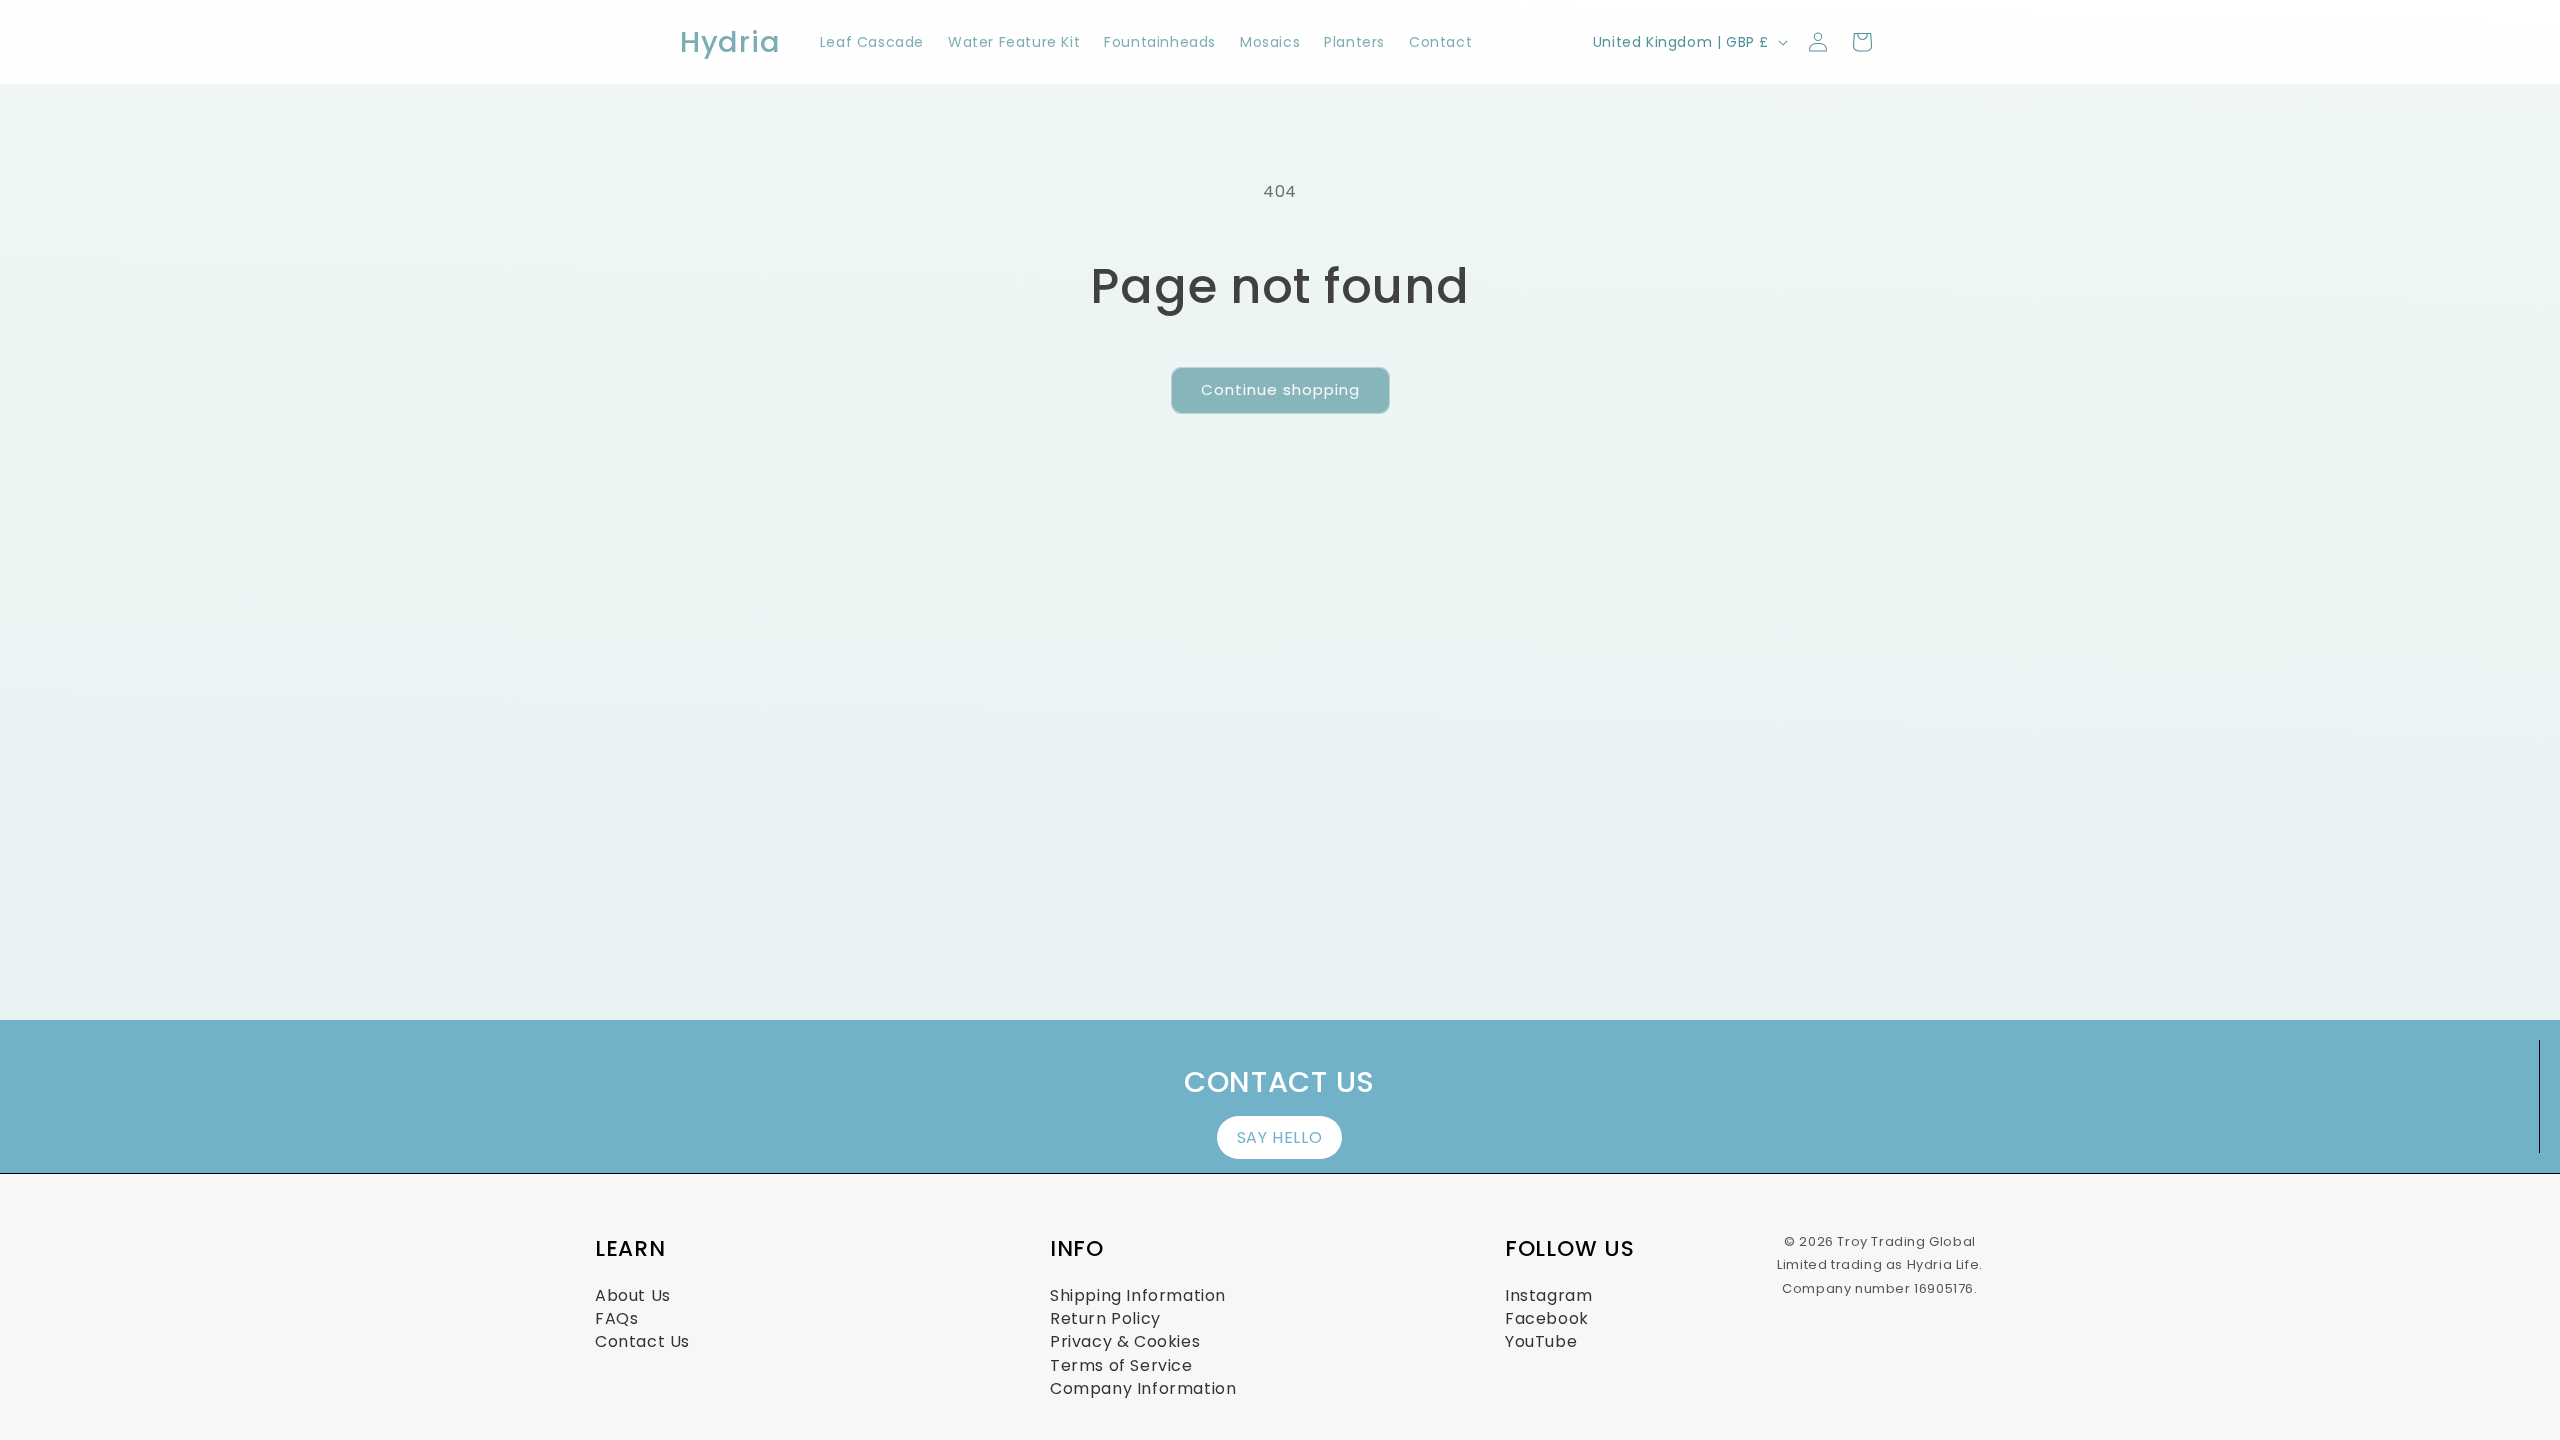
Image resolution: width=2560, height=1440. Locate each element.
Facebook (1547, 1318)
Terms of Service (1121, 1365)
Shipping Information (1138, 1295)
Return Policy (1105, 1318)
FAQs (616, 1318)
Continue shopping (1280, 389)
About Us (633, 1295)
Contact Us (642, 1341)
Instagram (1548, 1295)
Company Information (1143, 1388)
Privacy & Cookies (1125, 1341)
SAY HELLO (1279, 1137)
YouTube (1541, 1341)
